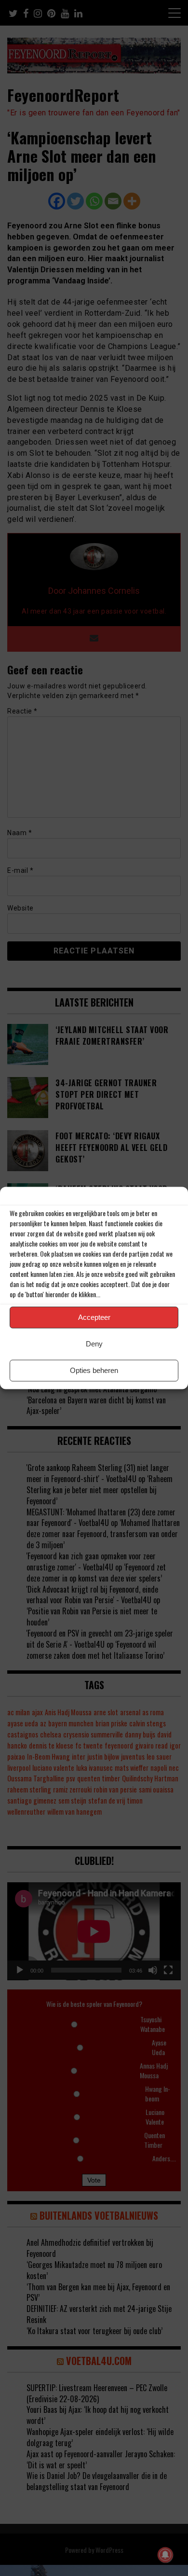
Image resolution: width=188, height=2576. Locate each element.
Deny (94, 1344)
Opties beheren (94, 1370)
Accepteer (94, 1317)
